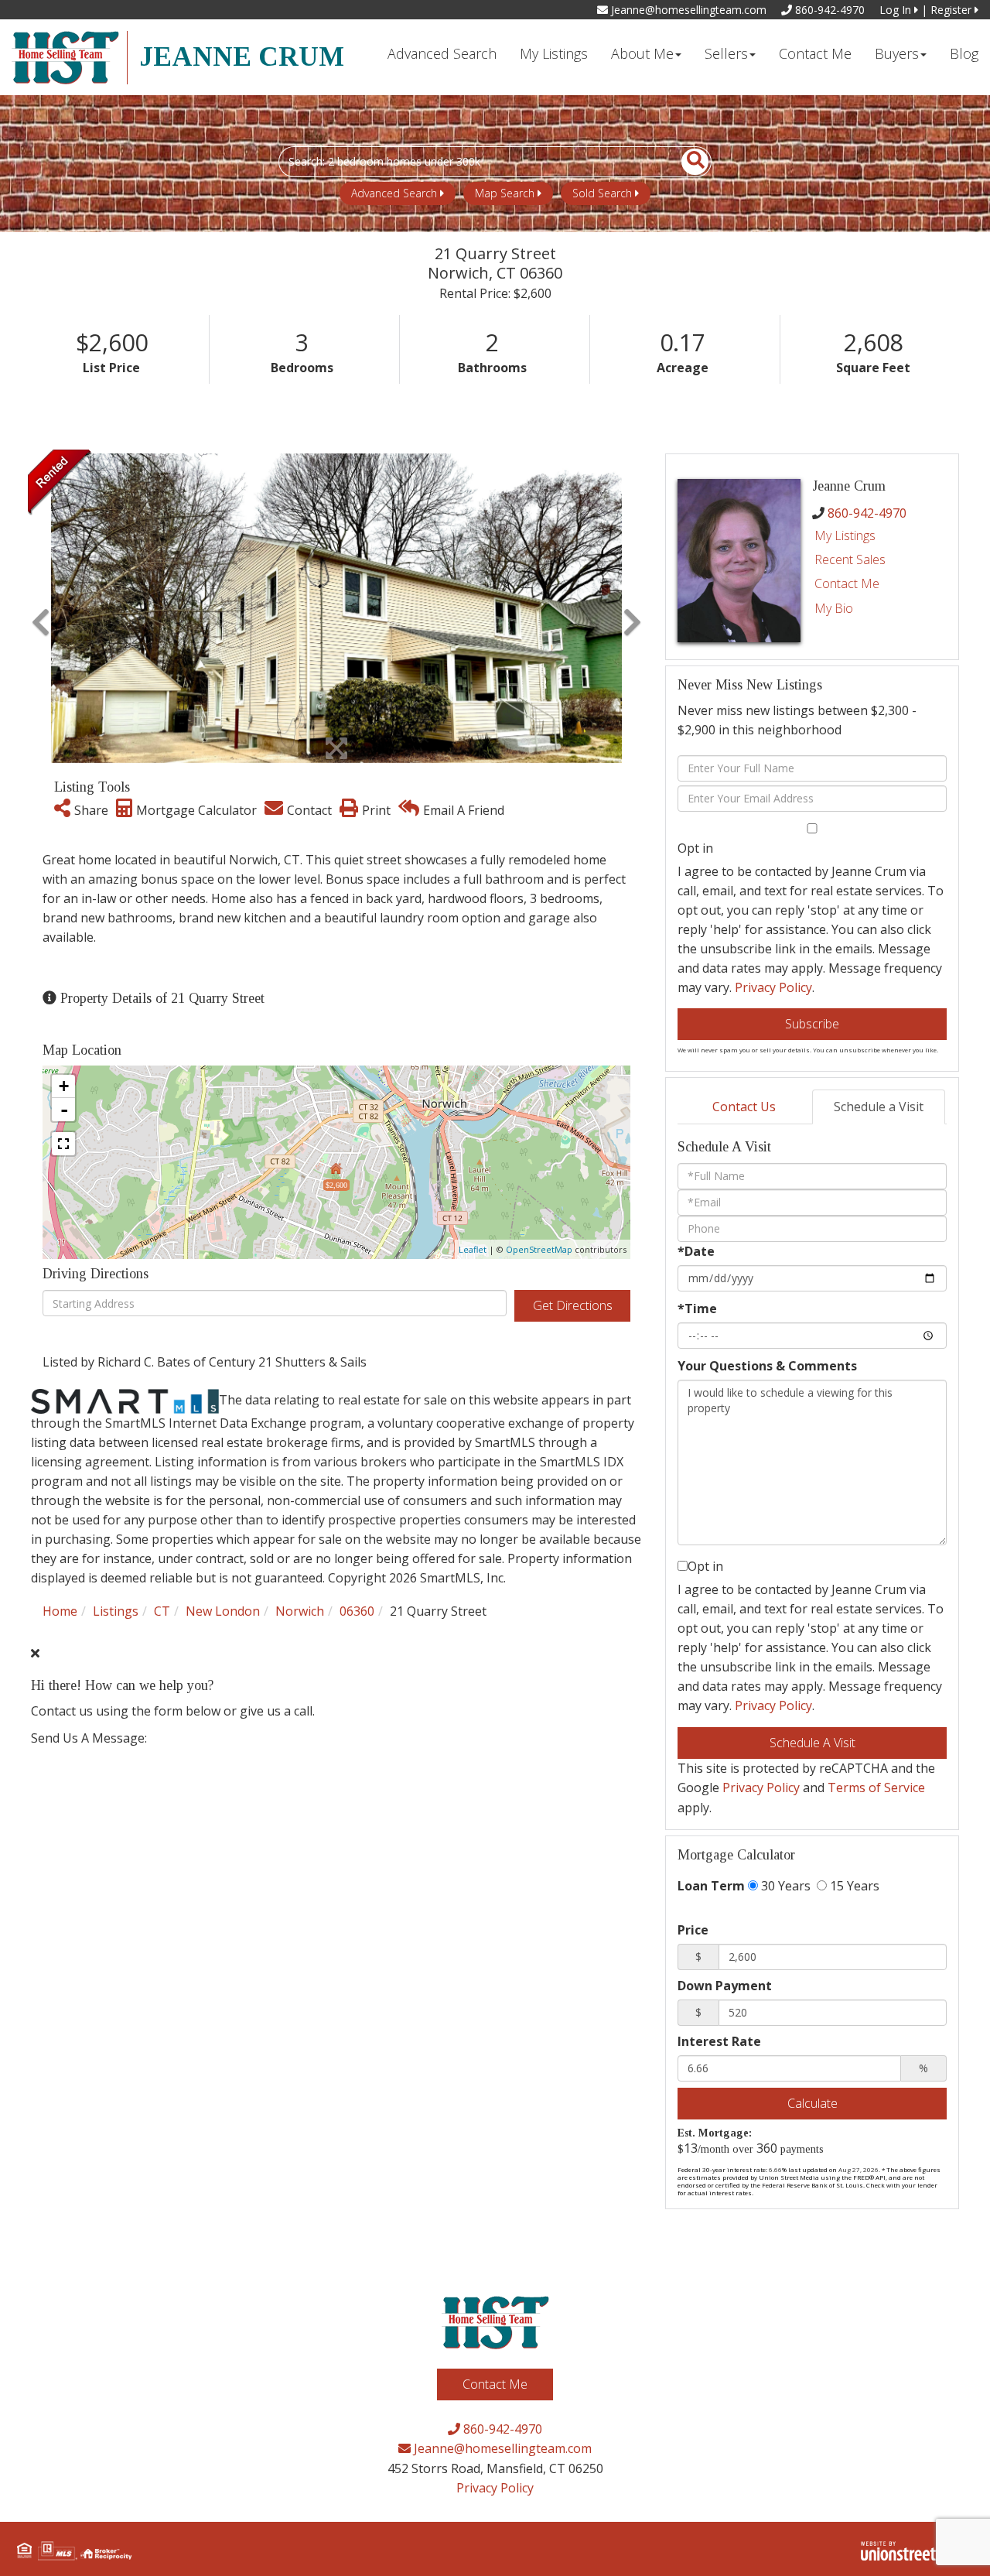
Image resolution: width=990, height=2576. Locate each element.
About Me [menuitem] (642, 53)
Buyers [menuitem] (897, 53)
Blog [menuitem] (964, 53)
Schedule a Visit (879, 1107)
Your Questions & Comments (767, 1366)
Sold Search (602, 193)
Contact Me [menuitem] (815, 53)
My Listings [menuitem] (554, 53)
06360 (357, 1611)
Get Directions (573, 1305)
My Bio (834, 608)
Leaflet (473, 1249)
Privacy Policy (773, 987)
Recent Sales (850, 559)
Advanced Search (394, 193)
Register (952, 10)
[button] (686, 162)
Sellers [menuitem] (726, 53)
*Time (697, 1309)
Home (60, 1611)
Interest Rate (719, 2041)
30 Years (784, 1886)
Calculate (812, 2103)
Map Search (505, 193)
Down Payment (725, 1986)
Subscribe (812, 1024)
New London (223, 1611)
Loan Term (711, 1886)
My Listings (845, 535)
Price (693, 1930)
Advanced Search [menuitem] (442, 53)
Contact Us (744, 1107)
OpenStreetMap (539, 1249)
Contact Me (847, 583)
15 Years (853, 1886)
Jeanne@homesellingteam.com (687, 10)
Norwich (300, 1611)
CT (162, 1611)
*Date (696, 1251)
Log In (897, 10)
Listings (116, 1611)
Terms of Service (876, 1787)
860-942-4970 (828, 10)
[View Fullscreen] (63, 1144)
